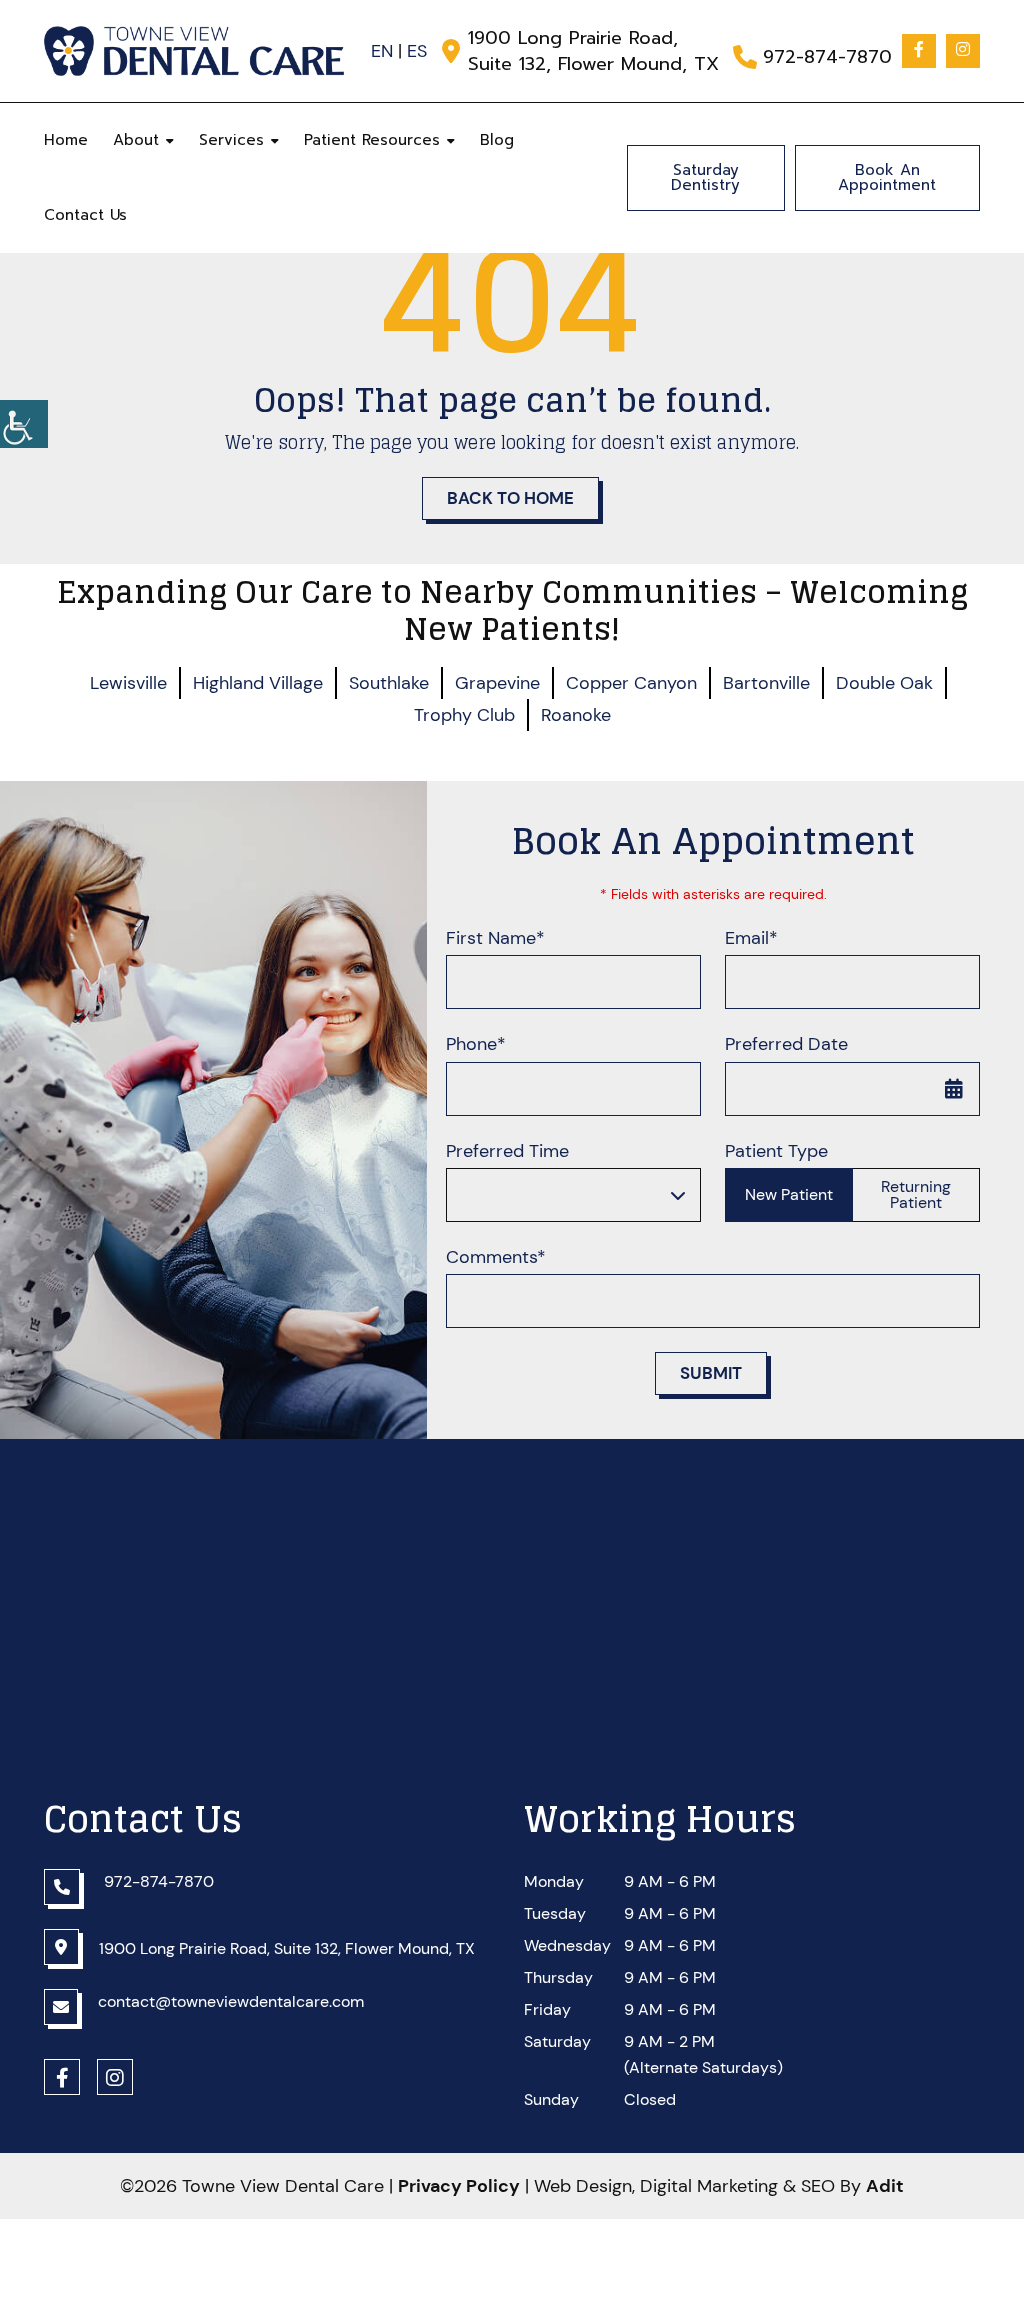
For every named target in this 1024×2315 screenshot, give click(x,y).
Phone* (476, 1044)
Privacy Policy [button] (459, 2186)
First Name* (495, 938)
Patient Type (776, 1151)
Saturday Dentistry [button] (705, 177)
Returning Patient (916, 1194)
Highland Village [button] (258, 683)
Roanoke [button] (576, 715)
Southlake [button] (389, 683)
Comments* (496, 1257)
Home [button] (66, 140)
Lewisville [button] (128, 683)
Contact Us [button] (85, 215)
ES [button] (417, 51)
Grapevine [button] (497, 683)
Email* (751, 938)
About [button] (136, 140)
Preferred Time (507, 1151)
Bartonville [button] (766, 683)
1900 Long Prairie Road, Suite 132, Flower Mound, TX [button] (593, 51)
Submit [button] (711, 1373)
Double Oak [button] (884, 683)
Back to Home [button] (510, 498)
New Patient (789, 1194)
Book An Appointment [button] (887, 177)
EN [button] (382, 51)
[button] (24, 424)
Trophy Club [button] (464, 715)
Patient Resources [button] (372, 140)
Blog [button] (497, 140)
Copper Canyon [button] (631, 683)
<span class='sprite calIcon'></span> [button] (954, 1089)
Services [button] (231, 140)
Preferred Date (786, 1044)
